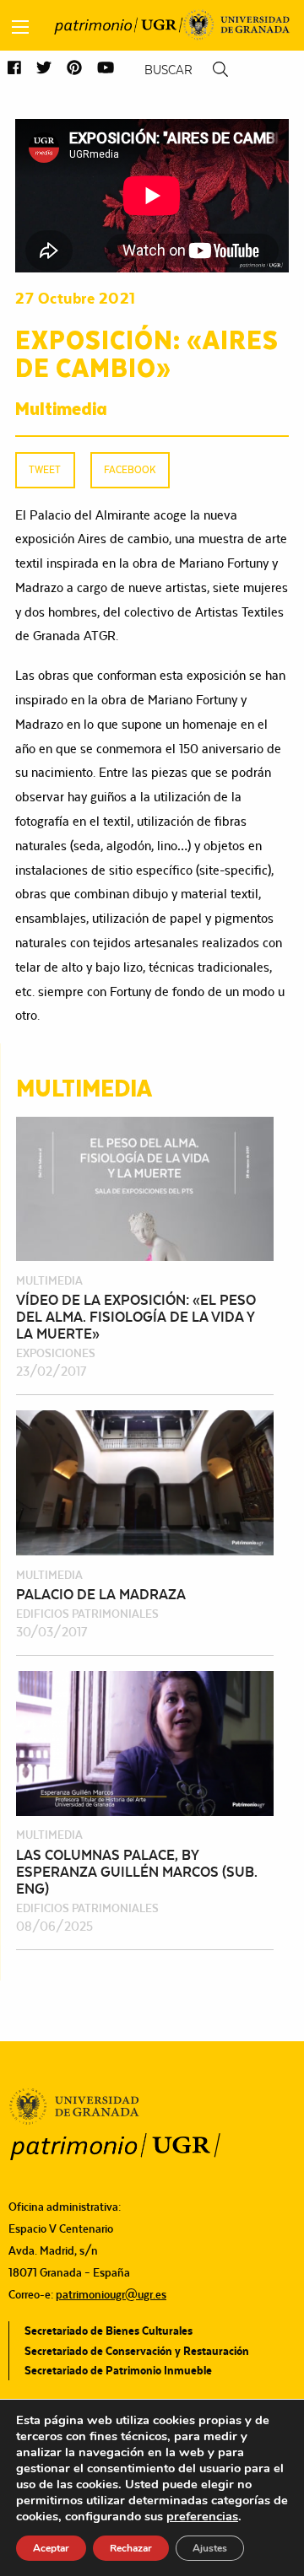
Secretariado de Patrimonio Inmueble (118, 2370)
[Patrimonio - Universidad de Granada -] (118, 25)
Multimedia (61, 407)
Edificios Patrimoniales (87, 1614)
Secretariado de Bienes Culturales (109, 2331)
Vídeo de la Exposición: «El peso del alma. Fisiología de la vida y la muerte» (136, 1317)
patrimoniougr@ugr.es (111, 2294)
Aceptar (51, 2548)
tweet (45, 469)
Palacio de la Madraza (101, 1594)
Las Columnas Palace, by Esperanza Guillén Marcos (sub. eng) (137, 1872)
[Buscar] (220, 70)
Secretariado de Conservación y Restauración (137, 2351)
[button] (14, 69)
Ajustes (210, 2548)
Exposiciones (56, 1353)
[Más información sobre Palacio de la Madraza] (145, 1482)
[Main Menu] (20, 27)
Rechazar (131, 2548)
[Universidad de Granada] (237, 25)
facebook (130, 469)
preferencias (202, 2516)
